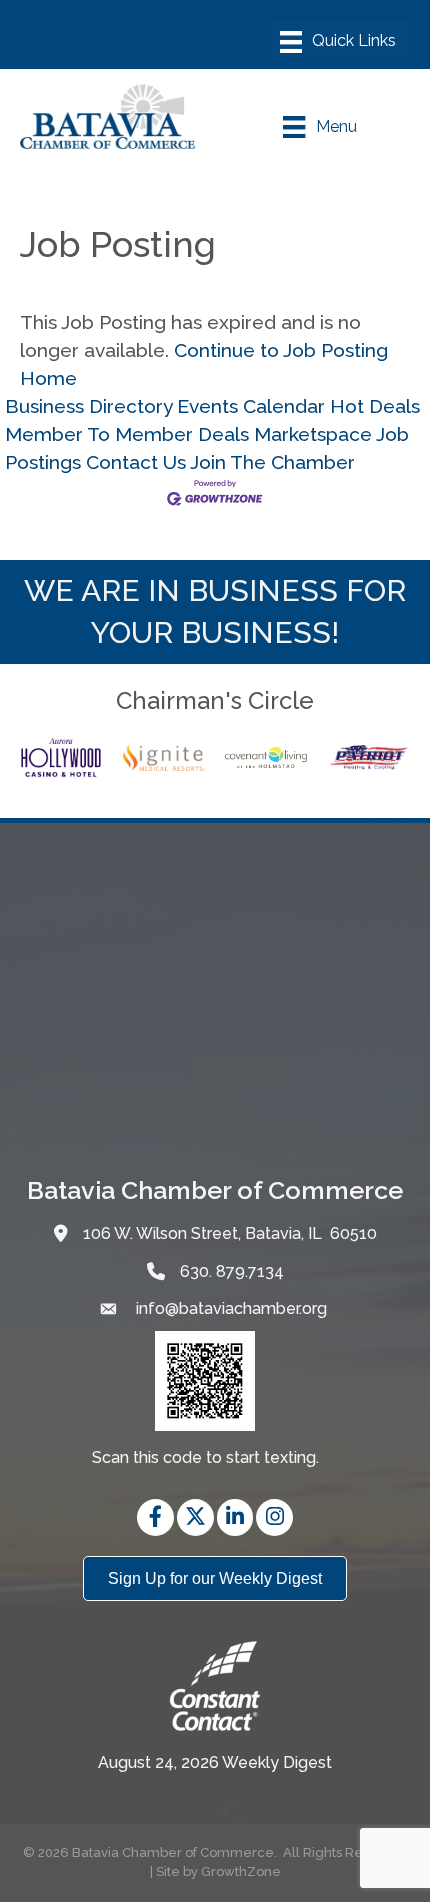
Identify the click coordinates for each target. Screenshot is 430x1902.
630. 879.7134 (232, 1271)
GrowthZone (241, 1871)
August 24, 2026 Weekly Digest (215, 1762)
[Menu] (338, 42)
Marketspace (313, 434)
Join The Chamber (272, 462)
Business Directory (88, 406)
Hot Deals (375, 406)
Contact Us (136, 462)
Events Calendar (251, 406)
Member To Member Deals (127, 434)
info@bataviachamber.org (229, 1308)
